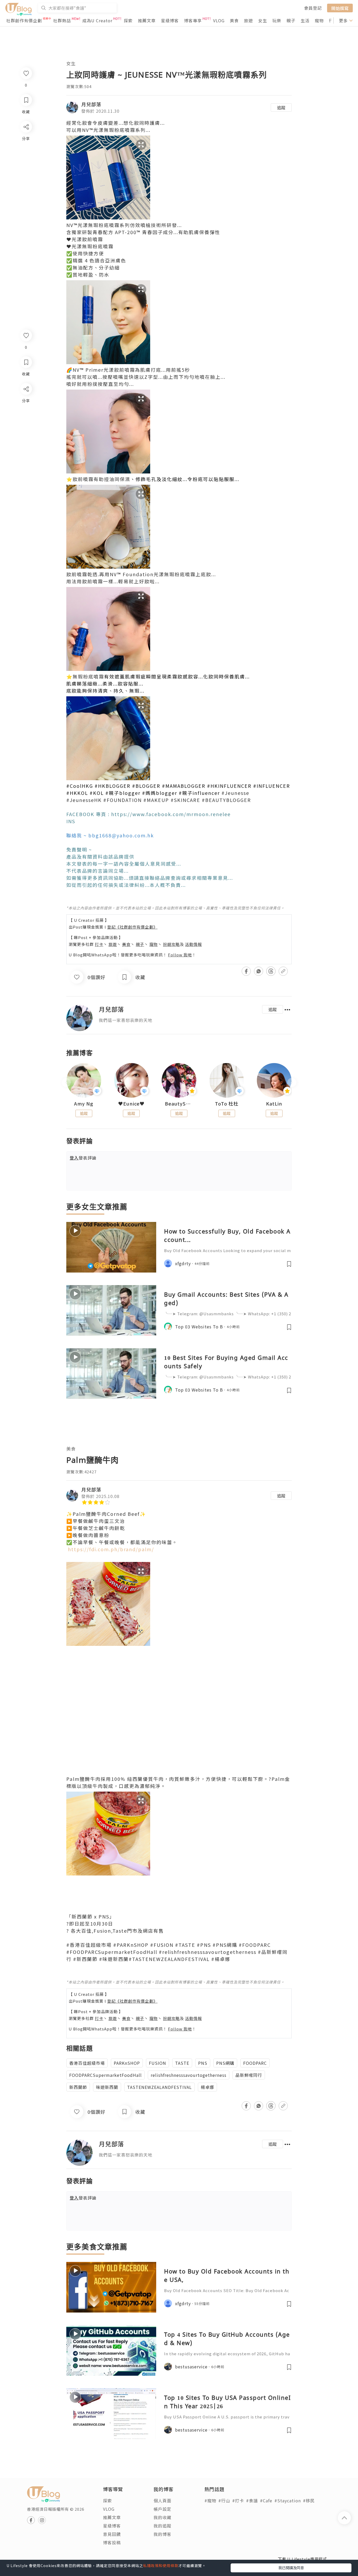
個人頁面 (162, 2500)
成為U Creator (97, 20)
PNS (203, 2063)
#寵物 (210, 2500)
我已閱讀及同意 (291, 2568)
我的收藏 (162, 2517)
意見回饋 (112, 2534)
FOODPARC (255, 2063)
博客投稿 (112, 2542)
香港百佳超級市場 (87, 2063)
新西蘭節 (78, 2087)
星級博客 (170, 20)
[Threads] (26, 432)
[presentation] (66, 1083)
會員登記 (313, 8)
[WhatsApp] (26, 417)
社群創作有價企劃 (24, 20)
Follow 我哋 (180, 955)
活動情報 (193, 944)
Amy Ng (84, 1104)
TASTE (182, 2063)
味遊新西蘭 (107, 2087)
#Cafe (266, 2500)
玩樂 (277, 20)
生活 (305, 20)
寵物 (319, 20)
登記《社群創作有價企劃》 (132, 927)
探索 (128, 20)
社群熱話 (62, 20)
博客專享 (193, 20)
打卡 (99, 944)
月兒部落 (91, 104)
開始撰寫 (340, 8)
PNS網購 (225, 2063)
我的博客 (162, 2534)
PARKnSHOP (127, 2063)
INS (71, 821)
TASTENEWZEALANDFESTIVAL (159, 2087)
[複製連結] (26, 447)
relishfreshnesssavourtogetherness (189, 2075)
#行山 (224, 2500)
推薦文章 (147, 20)
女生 (263, 20)
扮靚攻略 (171, 944)
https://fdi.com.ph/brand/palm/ (111, 1549)
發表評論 (83, 1158)
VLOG (219, 20)
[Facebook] (26, 403)
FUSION (158, 2063)
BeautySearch (179, 1104)
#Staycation (288, 2500)
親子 (291, 20)
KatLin (274, 1104)
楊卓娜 (207, 2087)
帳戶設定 (162, 2509)
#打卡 (238, 2500)
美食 (234, 20)
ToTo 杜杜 (227, 1104)
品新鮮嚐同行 (249, 2075)
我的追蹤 (162, 2526)
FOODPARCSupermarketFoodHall (105, 2075)
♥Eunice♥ (131, 1104)
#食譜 (252, 2500)
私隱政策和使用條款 (161, 2566)
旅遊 (248, 20)
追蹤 (281, 107)
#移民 (309, 2500)
